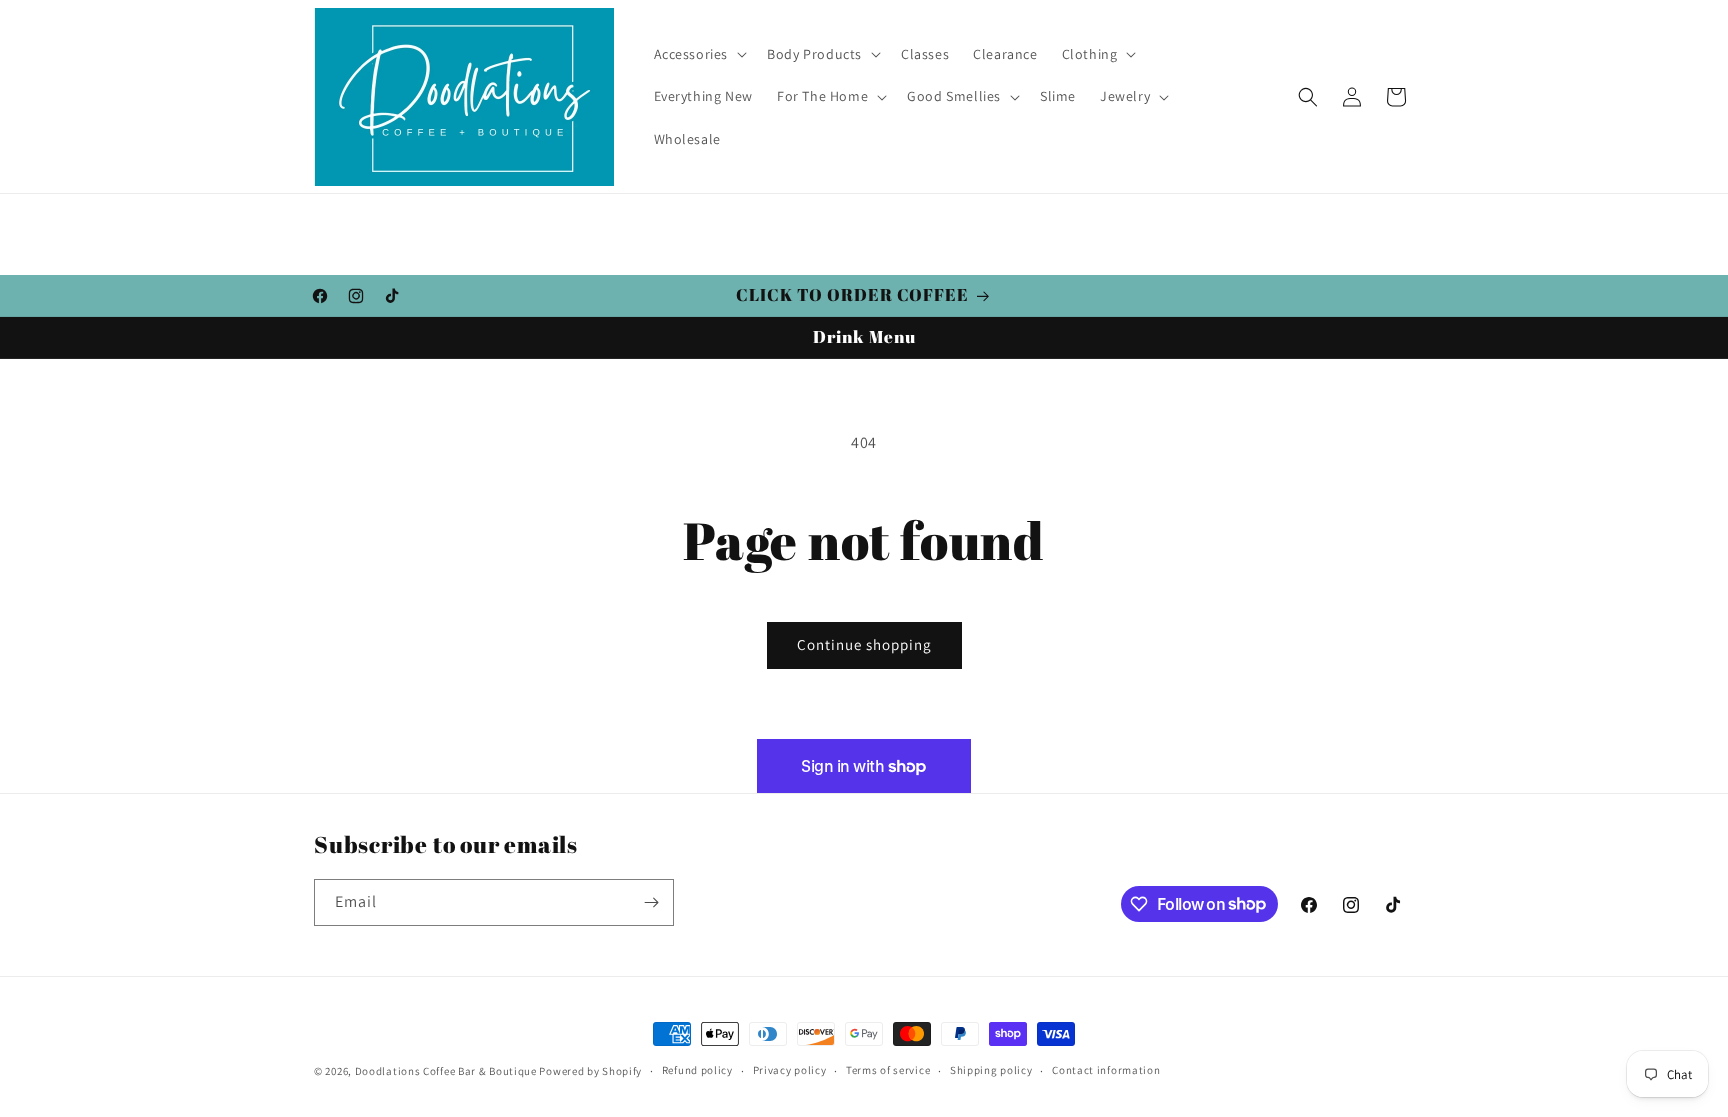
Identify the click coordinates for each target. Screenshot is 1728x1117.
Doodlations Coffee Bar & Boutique (446, 1071)
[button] (699, 54)
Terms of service (888, 1070)
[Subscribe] (651, 902)
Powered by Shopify (590, 1071)
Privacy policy (790, 1070)
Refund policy (697, 1070)
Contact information (1106, 1070)
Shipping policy (991, 1070)
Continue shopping (864, 644)
